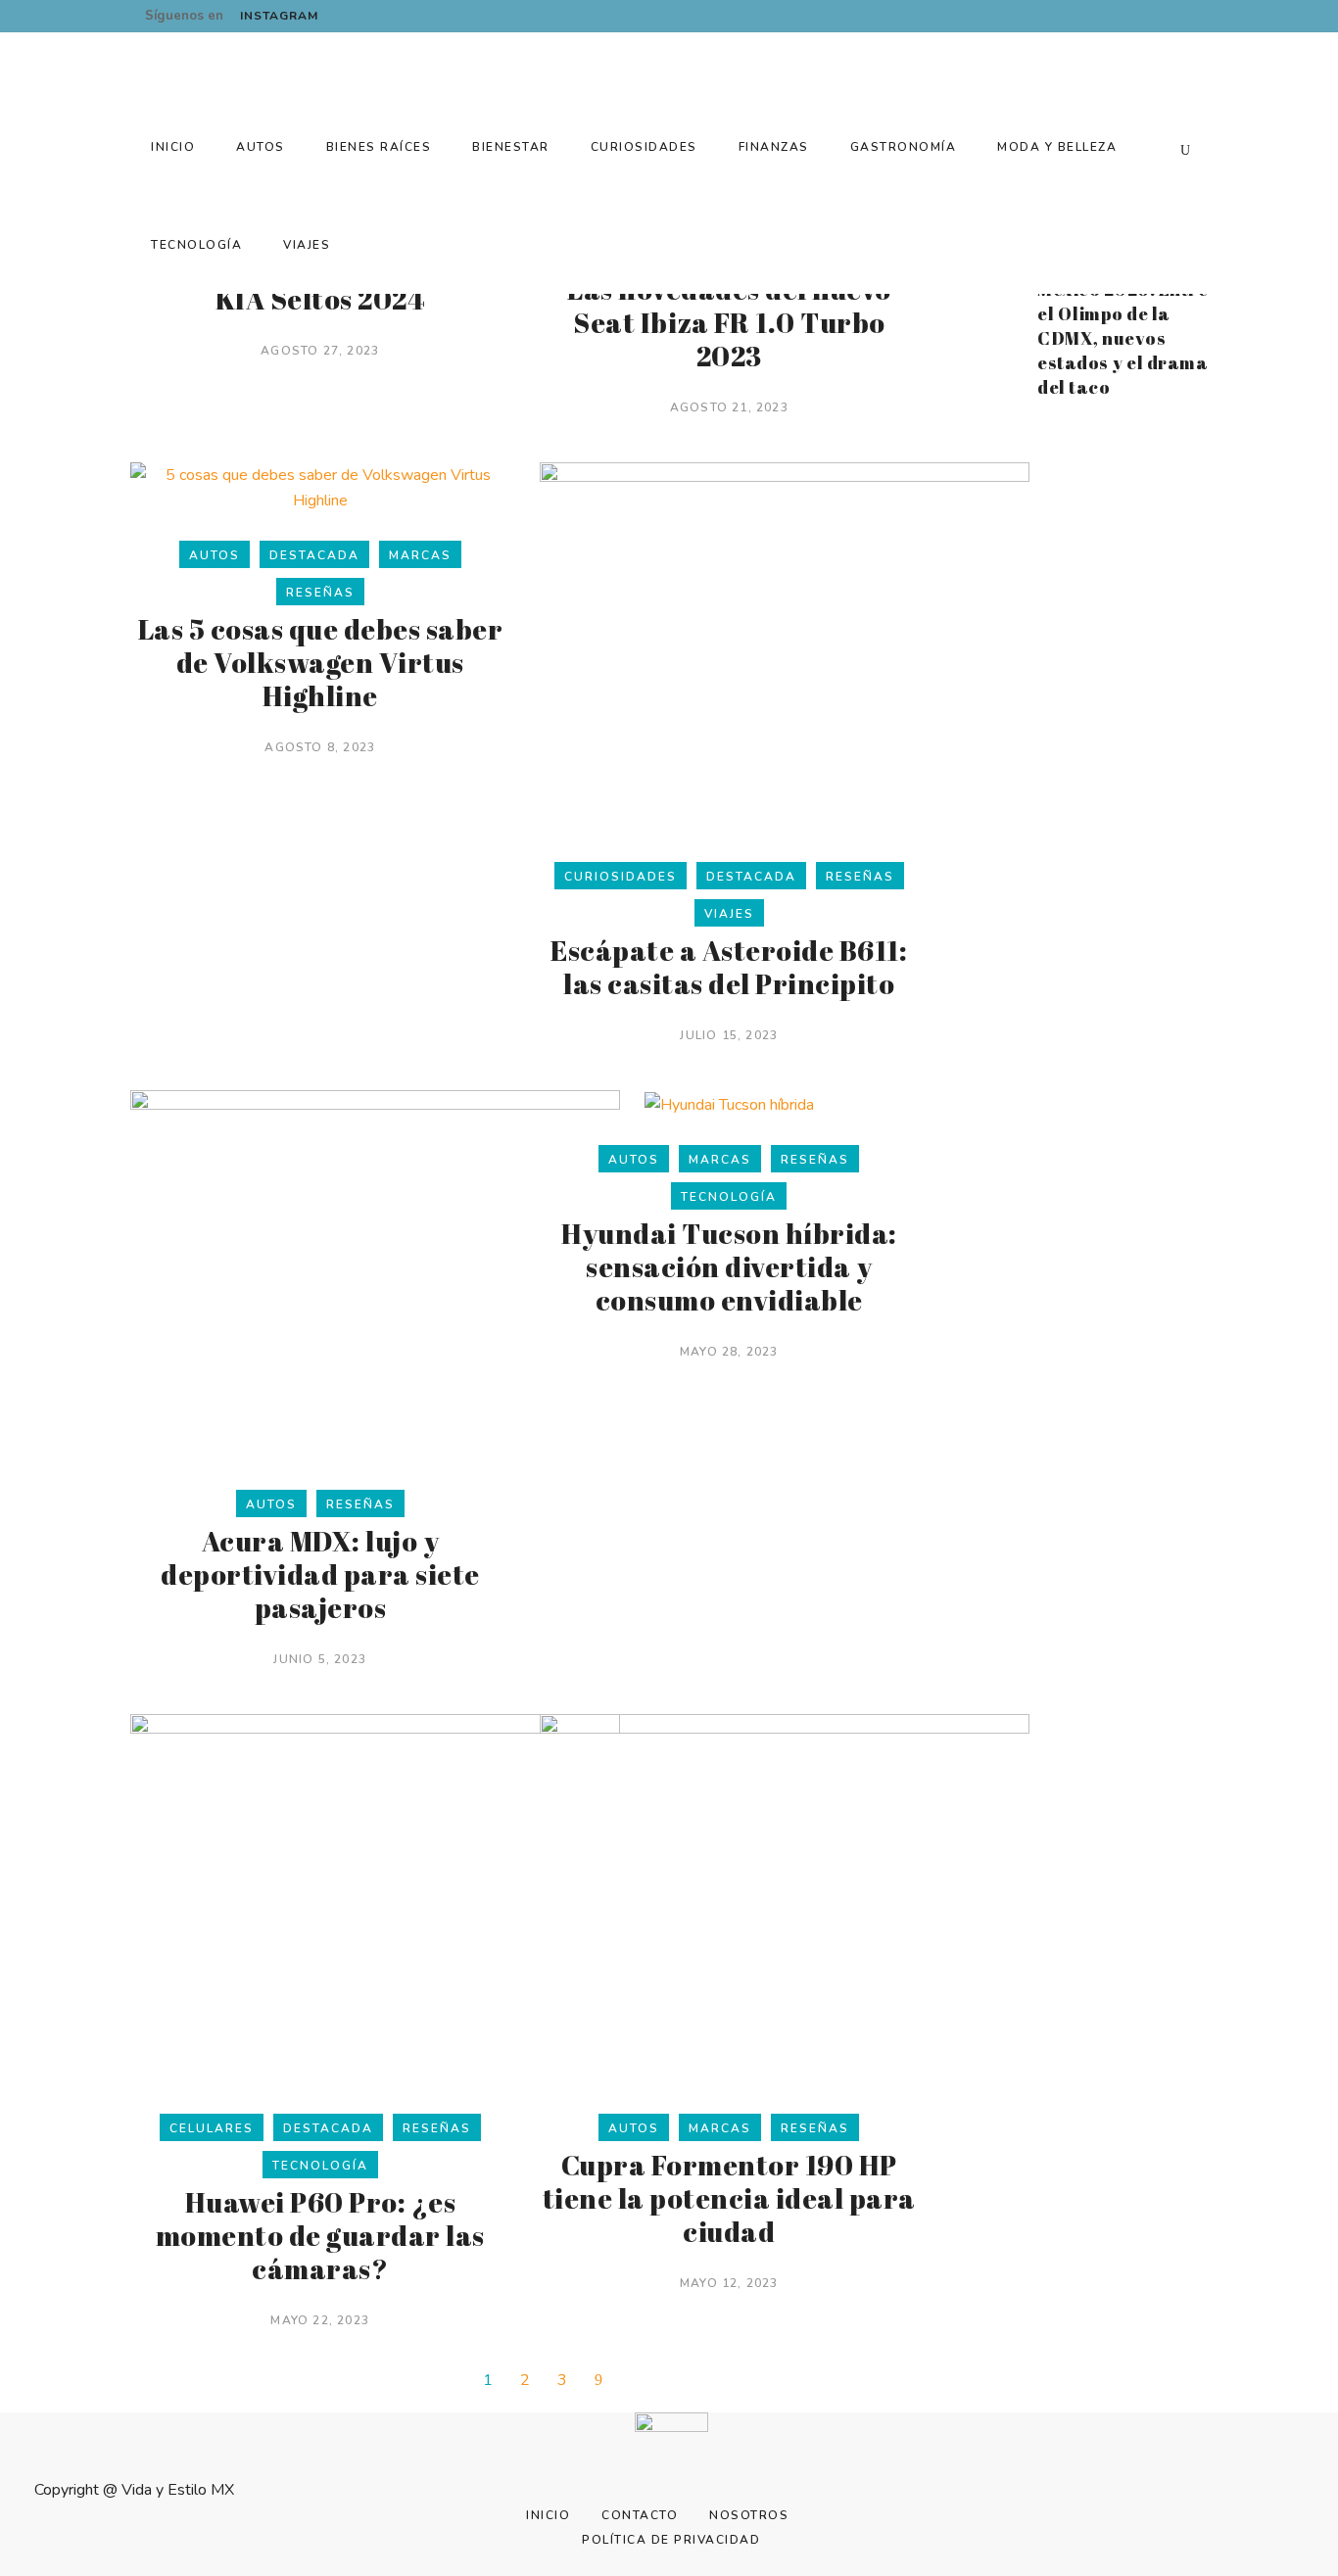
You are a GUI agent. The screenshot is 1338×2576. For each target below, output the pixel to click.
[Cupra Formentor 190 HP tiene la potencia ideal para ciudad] (785, 1899)
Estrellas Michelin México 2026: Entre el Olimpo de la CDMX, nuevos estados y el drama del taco (1123, 326)
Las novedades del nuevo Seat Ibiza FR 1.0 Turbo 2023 (729, 322)
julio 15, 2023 (729, 1035)
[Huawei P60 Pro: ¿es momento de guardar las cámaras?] (375, 1899)
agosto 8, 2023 (320, 747)
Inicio (548, 2515)
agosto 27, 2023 (320, 351)
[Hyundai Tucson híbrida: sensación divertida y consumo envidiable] (729, 1104)
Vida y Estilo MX (178, 2490)
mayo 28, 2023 (729, 1352)
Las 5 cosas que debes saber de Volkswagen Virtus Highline (321, 662)
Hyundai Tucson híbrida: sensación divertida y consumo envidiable (729, 1266)
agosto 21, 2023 (729, 407)
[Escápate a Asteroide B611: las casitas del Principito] (785, 647)
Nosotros (749, 2515)
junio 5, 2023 (320, 1659)
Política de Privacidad (671, 2540)
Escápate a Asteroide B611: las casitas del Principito (729, 967)
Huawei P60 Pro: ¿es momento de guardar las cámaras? (320, 2235)
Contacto (640, 2515)
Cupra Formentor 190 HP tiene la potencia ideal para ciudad (729, 2198)
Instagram (279, 16)
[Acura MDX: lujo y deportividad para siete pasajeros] (375, 1275)
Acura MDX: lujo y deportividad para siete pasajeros (320, 1574)
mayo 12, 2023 (729, 2283)
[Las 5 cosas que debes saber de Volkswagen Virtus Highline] (320, 487)
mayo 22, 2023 (320, 2320)
